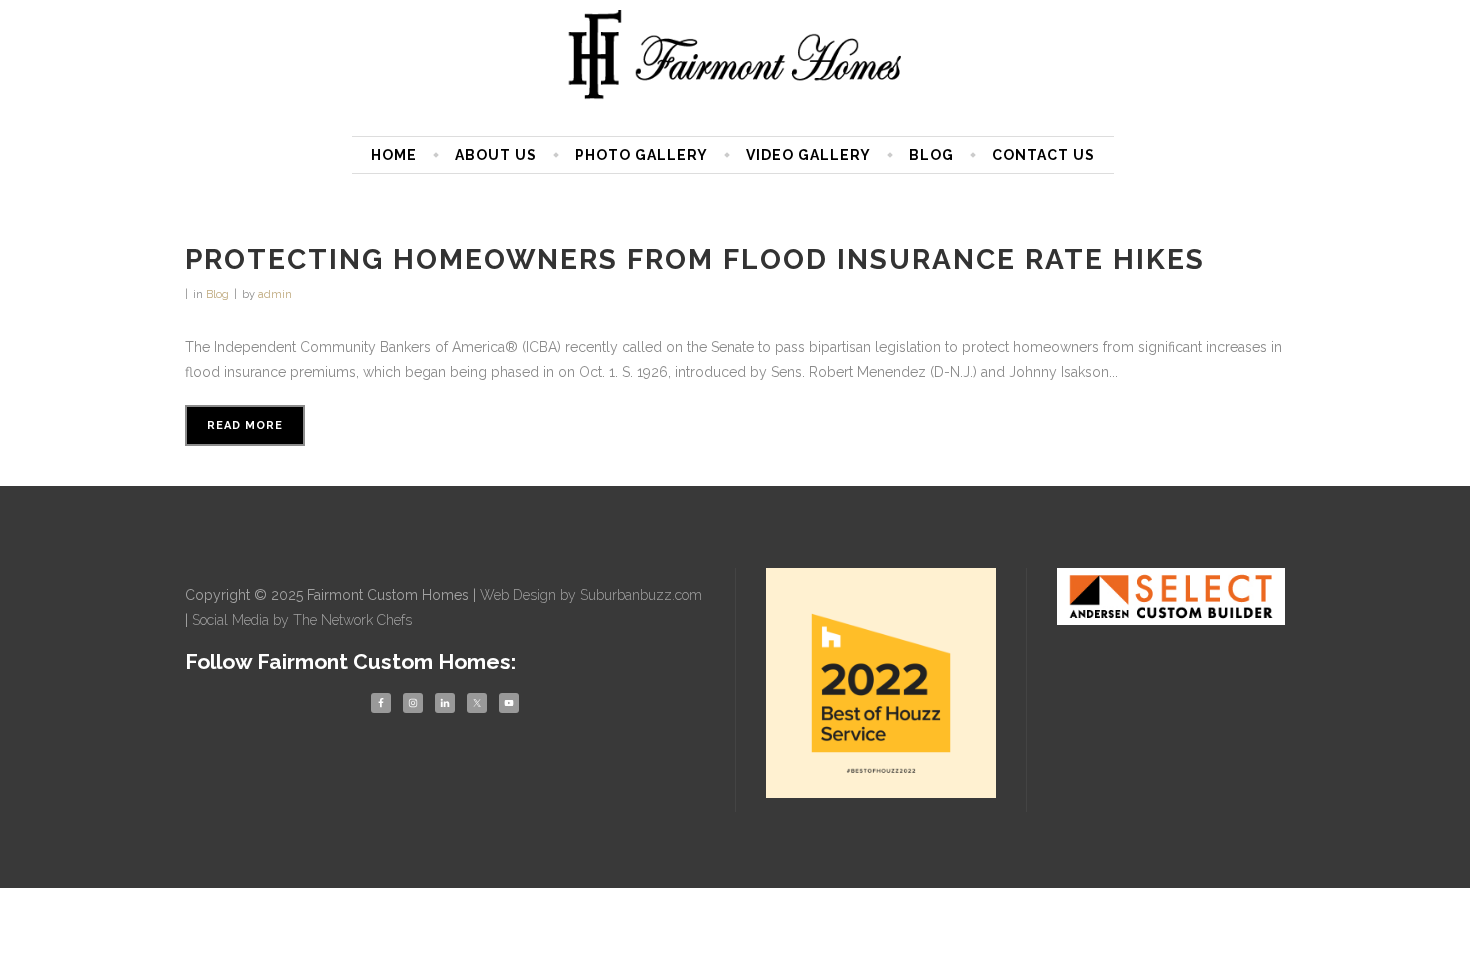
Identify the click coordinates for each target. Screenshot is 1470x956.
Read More (245, 425)
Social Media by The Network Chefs (302, 620)
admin (275, 294)
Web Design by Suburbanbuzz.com (591, 595)
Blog (217, 294)
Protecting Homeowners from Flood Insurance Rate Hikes (695, 259)
